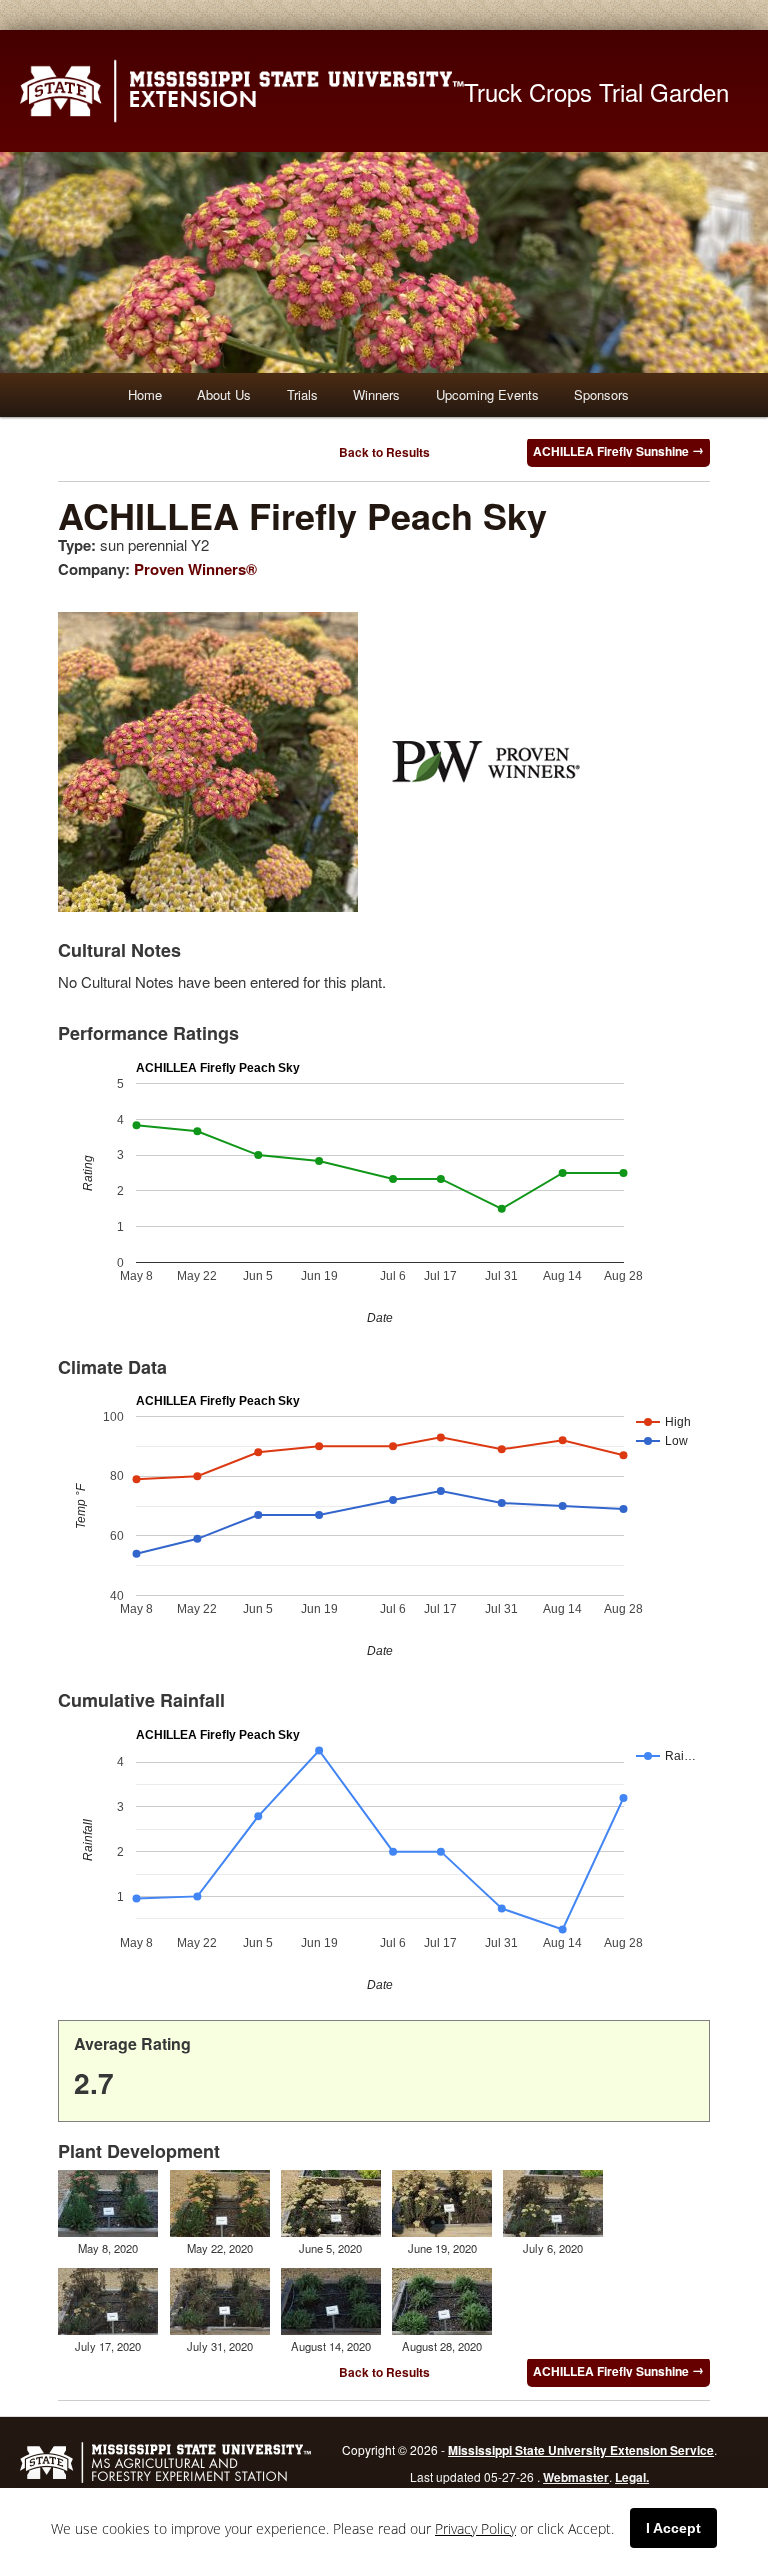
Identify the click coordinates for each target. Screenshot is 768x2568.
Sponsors (601, 394)
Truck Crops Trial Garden (596, 91)
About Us (224, 394)
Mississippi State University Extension (242, 91)
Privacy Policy (475, 2528)
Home (145, 394)
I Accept (673, 2528)
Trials (302, 394)
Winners (376, 394)
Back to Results (384, 452)
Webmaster (576, 2477)
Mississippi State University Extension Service (581, 2450)
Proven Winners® (195, 569)
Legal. (632, 2477)
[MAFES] (165, 2480)
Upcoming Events (487, 394)
